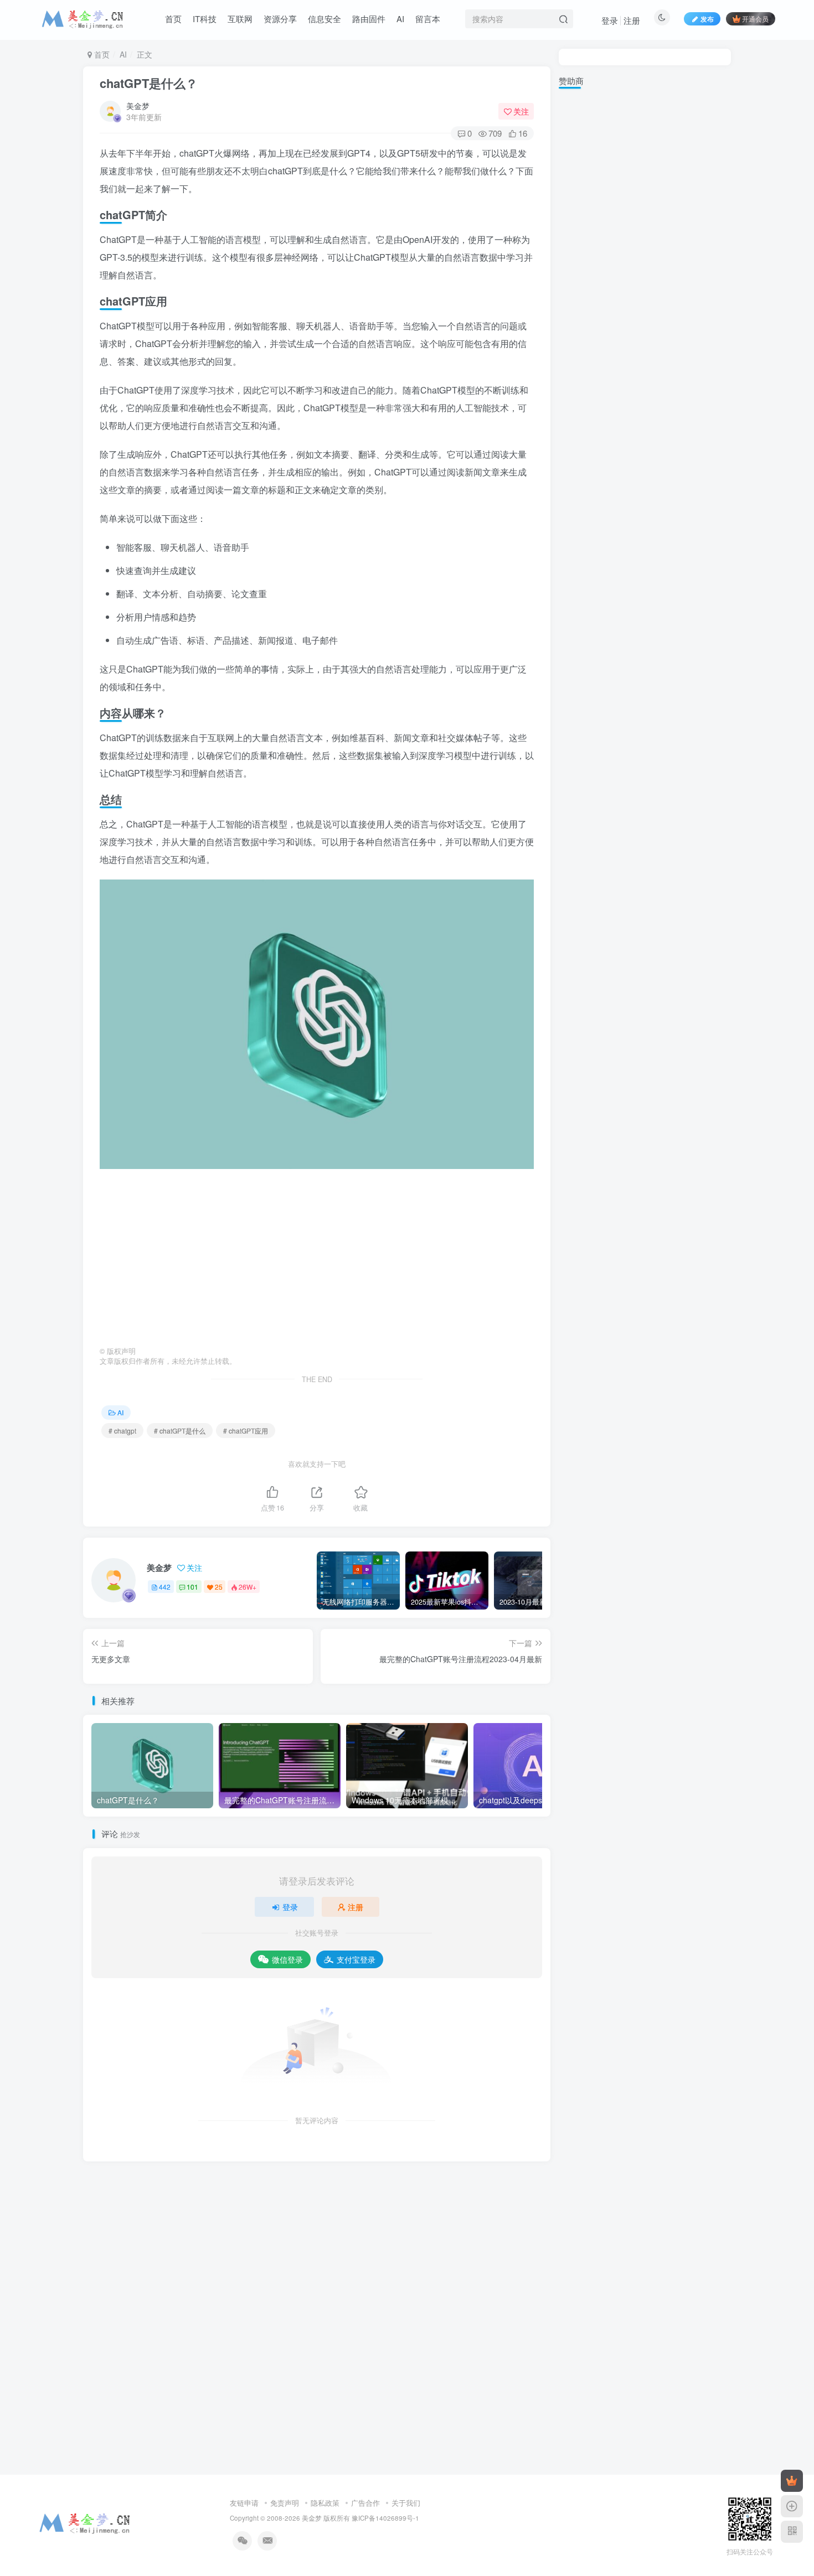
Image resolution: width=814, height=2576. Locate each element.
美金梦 (138, 106)
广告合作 (365, 2503)
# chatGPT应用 (246, 1431)
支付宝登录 (356, 1959)
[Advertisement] (317, 1258)
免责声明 (285, 2503)
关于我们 (406, 2503)
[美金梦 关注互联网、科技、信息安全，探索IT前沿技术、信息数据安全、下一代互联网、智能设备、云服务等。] (85, 2521)
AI (123, 54)
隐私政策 (325, 2503)
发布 (707, 19)
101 (192, 1587)
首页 (101, 54)
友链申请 (244, 2503)
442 (165, 1587)
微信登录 (287, 1959)
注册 (632, 20)
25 (219, 1587)
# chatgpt (122, 1431)
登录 (610, 20)
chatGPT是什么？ (149, 83)
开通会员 (755, 19)
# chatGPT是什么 (180, 1431)
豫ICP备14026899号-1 (385, 2518)
